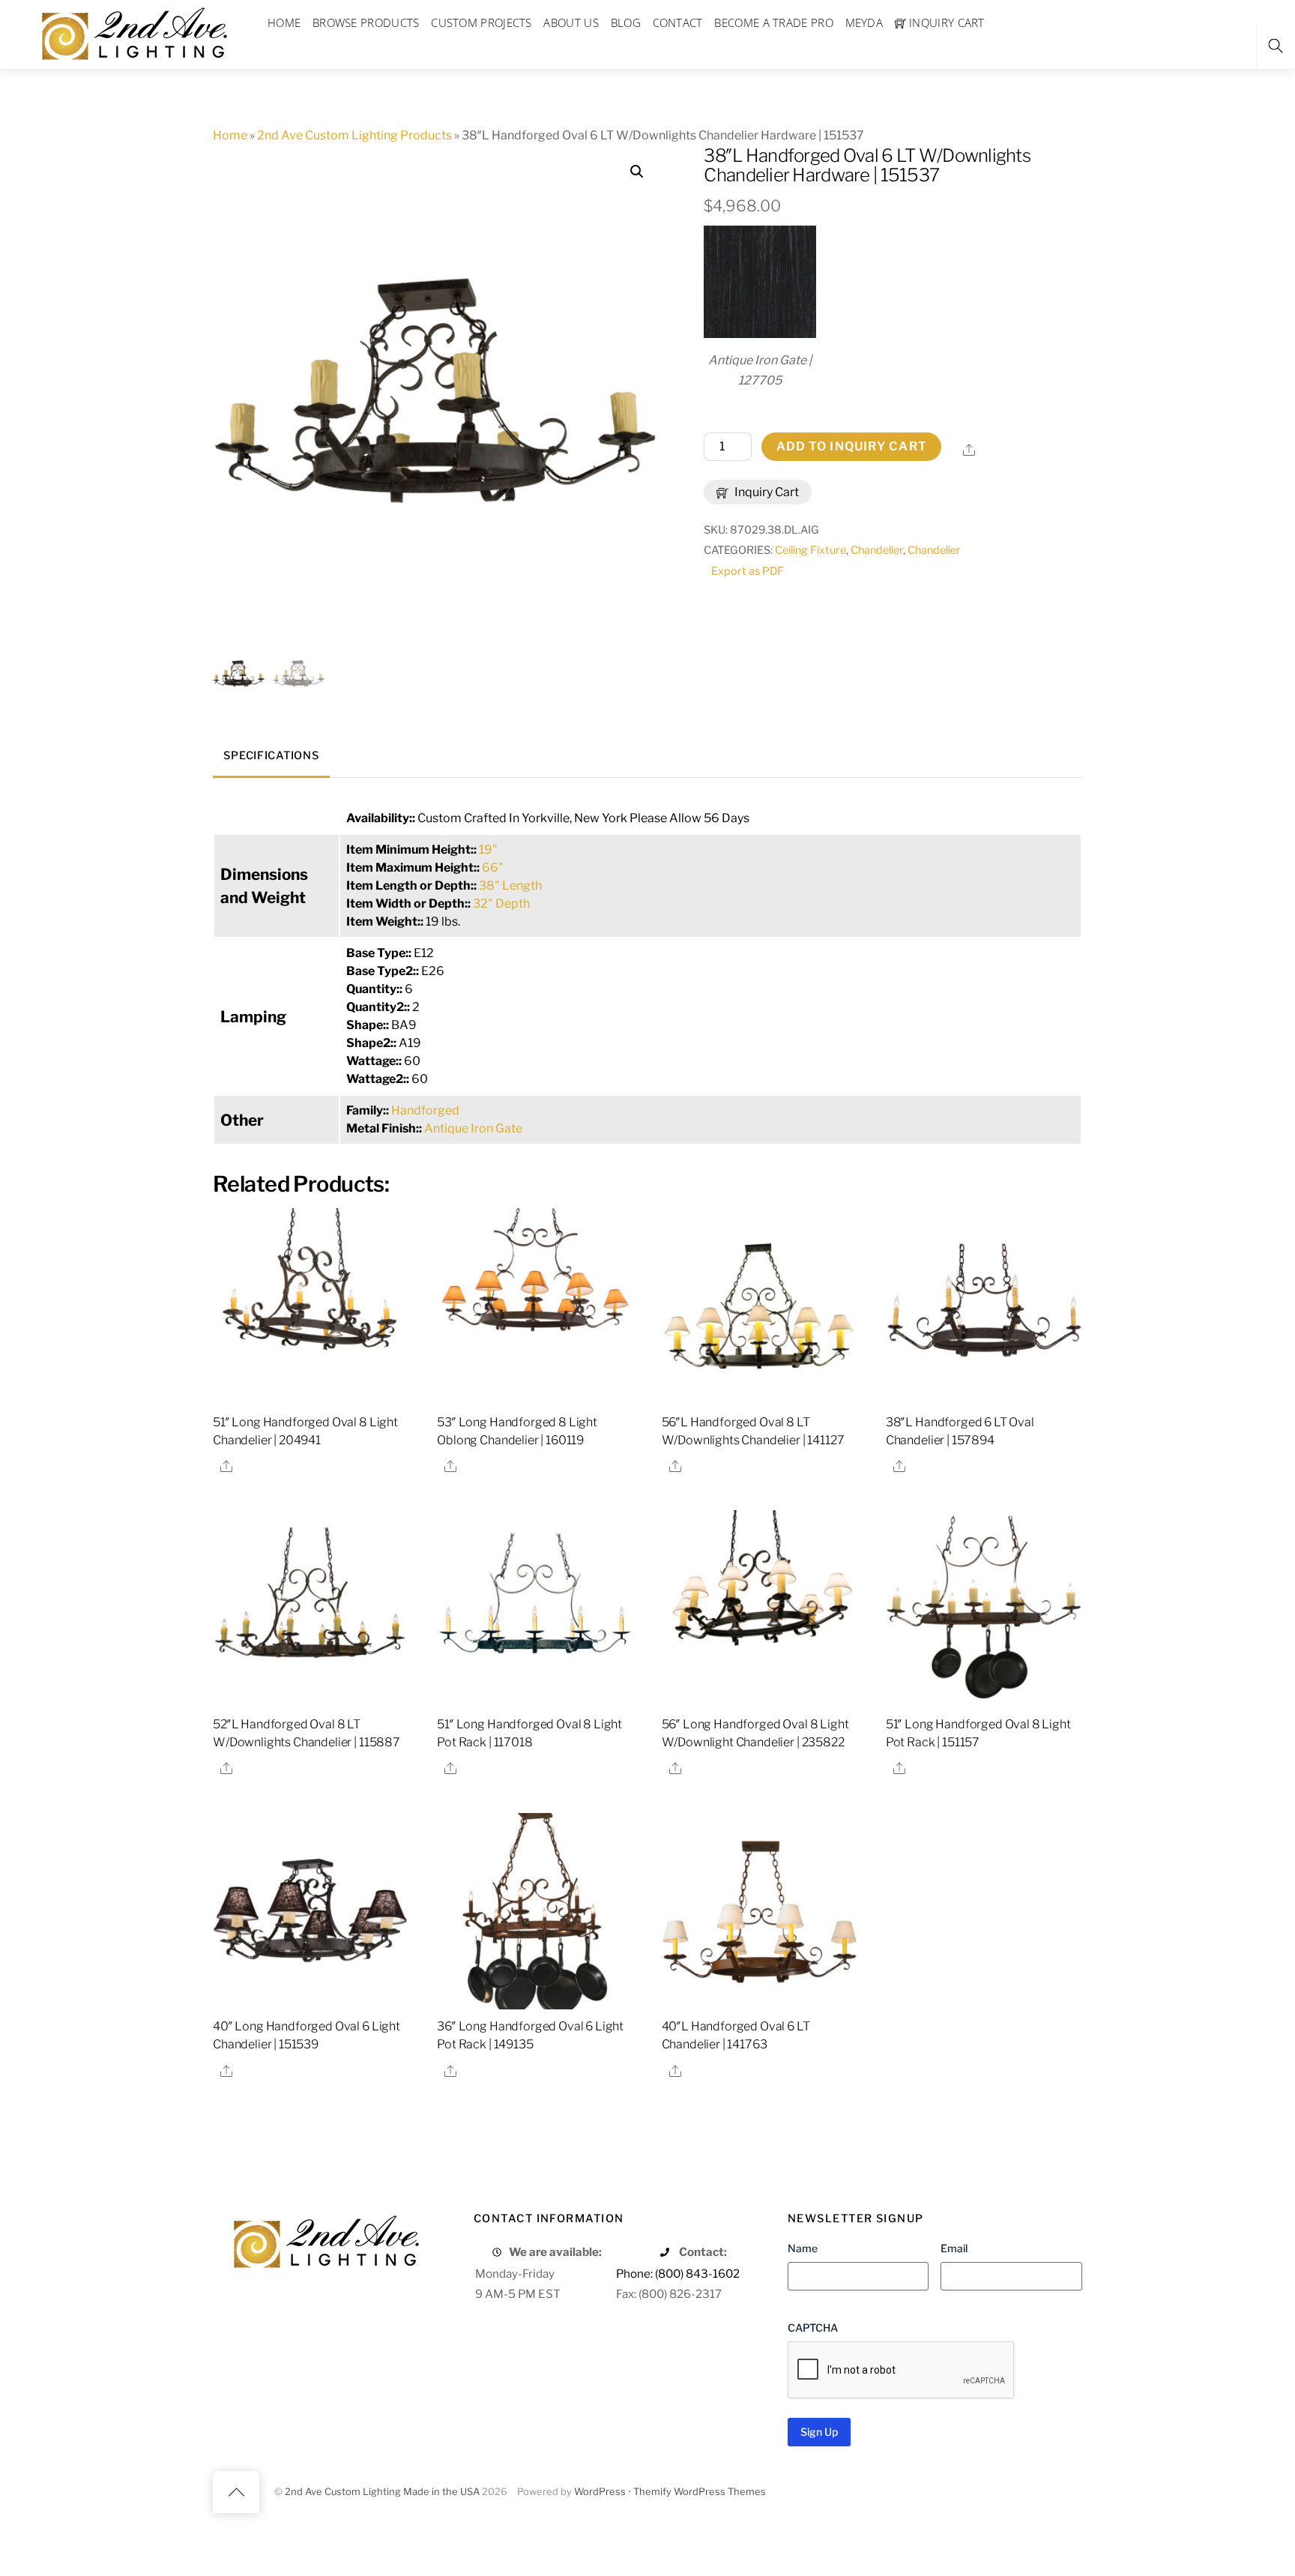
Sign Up (819, 2432)
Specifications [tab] (271, 755)
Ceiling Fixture (810, 550)
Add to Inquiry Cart (852, 446)
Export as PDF (748, 571)
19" (488, 850)
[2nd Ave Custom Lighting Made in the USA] (133, 32)
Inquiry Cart (766, 492)
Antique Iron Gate (473, 1128)
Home (230, 135)
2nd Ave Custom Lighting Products (354, 135)
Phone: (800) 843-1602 (678, 2274)
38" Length (510, 886)
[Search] (1276, 46)
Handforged (425, 1110)
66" (493, 868)
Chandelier (877, 550)
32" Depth (501, 904)
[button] (637, 172)
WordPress (600, 2492)
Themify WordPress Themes (700, 2492)
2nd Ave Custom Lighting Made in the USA (382, 2492)
